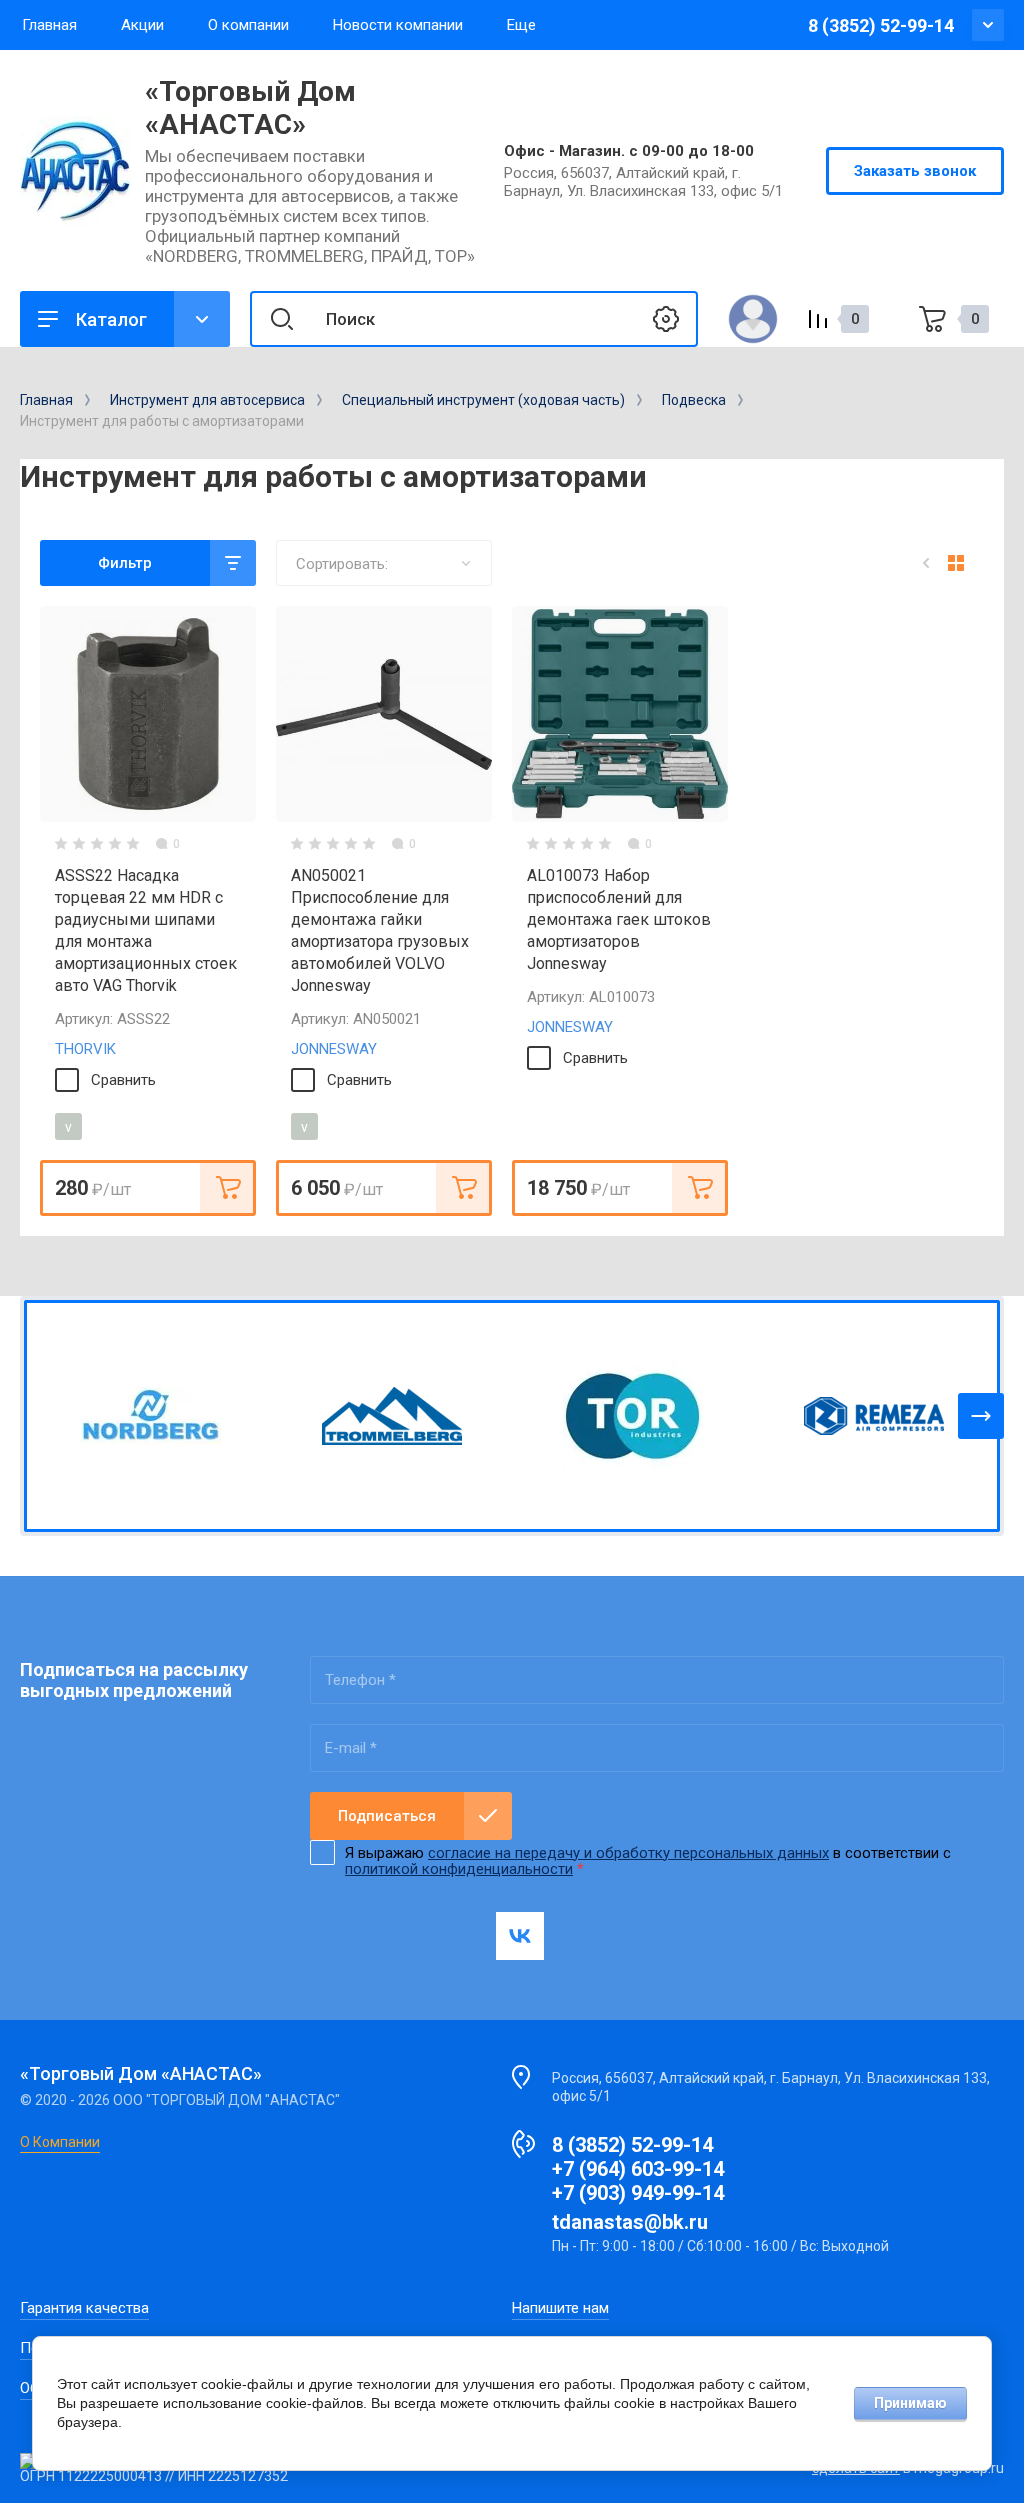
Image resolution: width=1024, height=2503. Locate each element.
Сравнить (123, 1080)
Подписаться (387, 1816)
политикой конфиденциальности (459, 1869)
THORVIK (85, 1049)
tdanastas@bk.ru (630, 2222)
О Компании (60, 2142)
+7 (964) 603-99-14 (638, 2169)
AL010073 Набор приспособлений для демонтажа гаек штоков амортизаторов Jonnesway (619, 919)
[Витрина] (956, 563)
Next (981, 1416)
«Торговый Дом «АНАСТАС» (250, 108)
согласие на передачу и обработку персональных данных (628, 1853)
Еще (521, 25)
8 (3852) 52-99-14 (881, 25)
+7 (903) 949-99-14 (638, 2193)
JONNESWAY (334, 1049)
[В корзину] (228, 1188)
